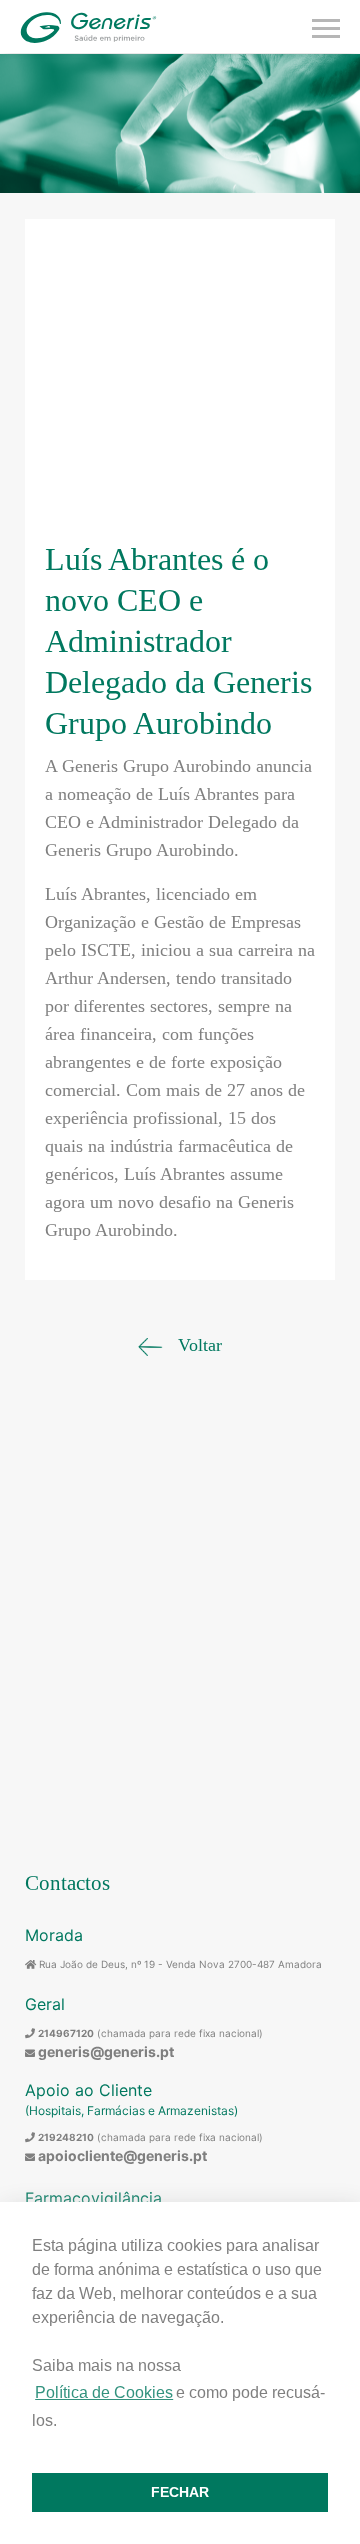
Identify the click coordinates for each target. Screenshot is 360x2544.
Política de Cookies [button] (104, 2392)
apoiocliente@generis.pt (122, 2155)
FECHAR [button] (180, 2492)
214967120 (66, 2033)
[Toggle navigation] (326, 26)
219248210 (66, 2137)
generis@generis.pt (106, 2051)
